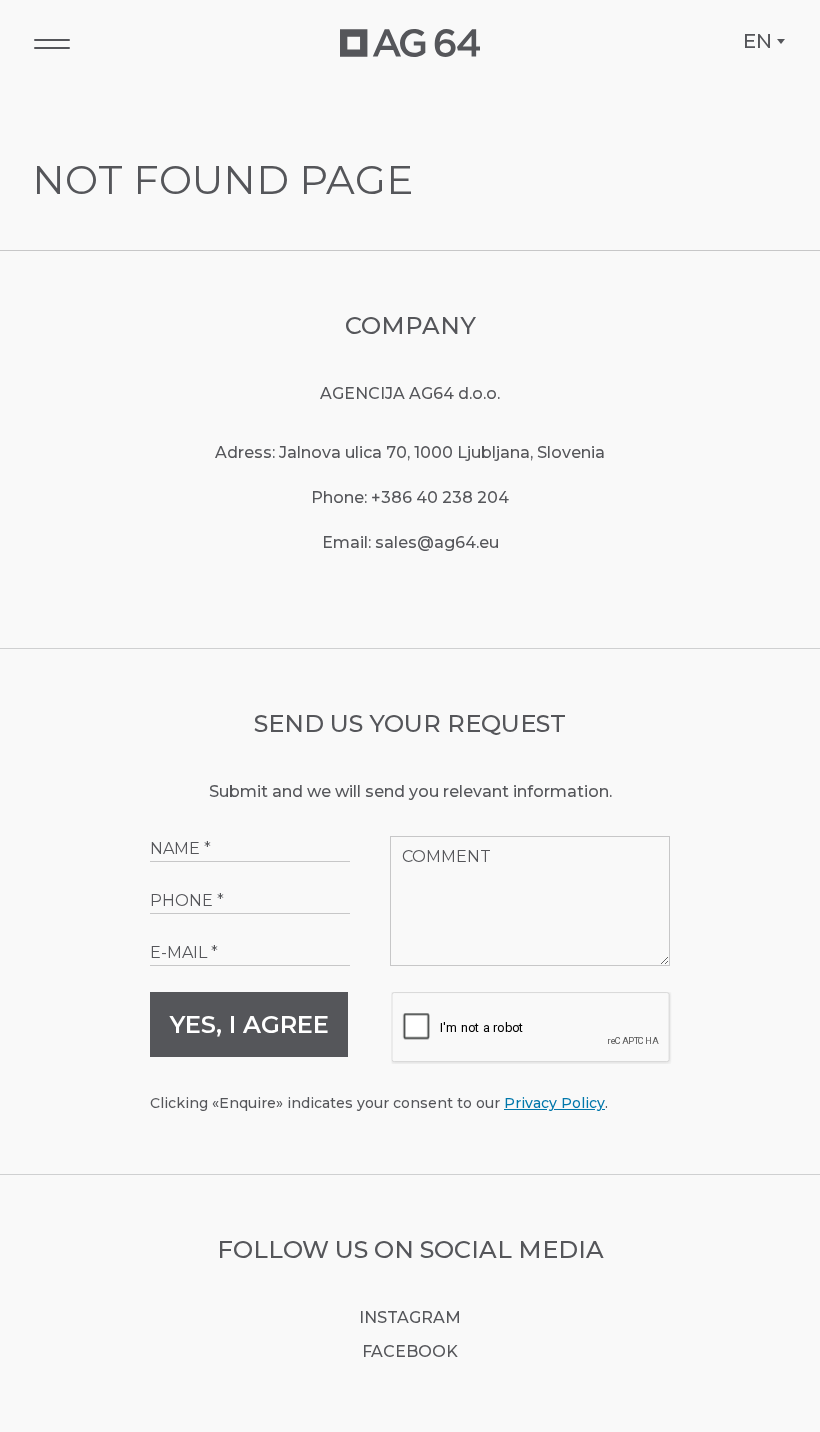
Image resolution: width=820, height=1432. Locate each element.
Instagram (410, 1317)
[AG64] (410, 43)
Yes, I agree (249, 1024)
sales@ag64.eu (437, 542)
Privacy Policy (554, 1103)
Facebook (410, 1351)
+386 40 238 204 (440, 497)
